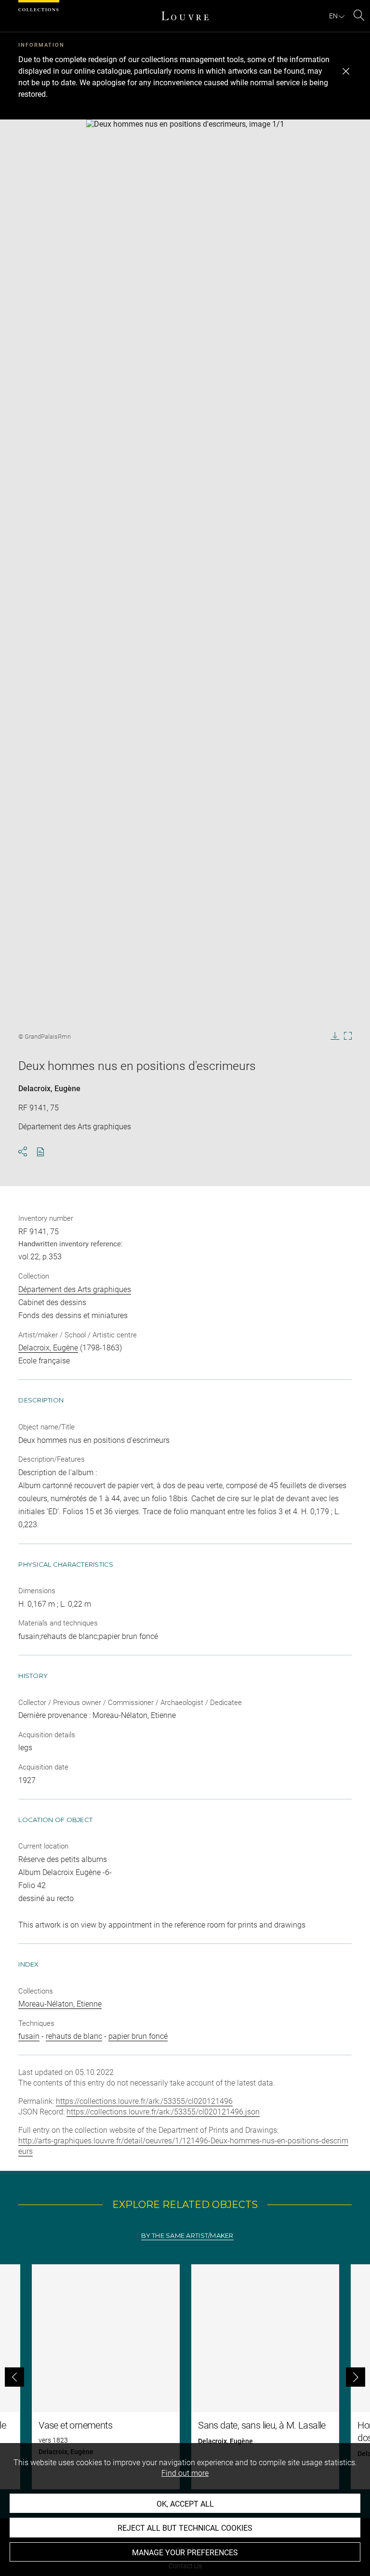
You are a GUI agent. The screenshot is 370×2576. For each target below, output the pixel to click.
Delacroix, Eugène (49, 1089)
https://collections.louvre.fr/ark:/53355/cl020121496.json (163, 2112)
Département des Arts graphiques (75, 1289)
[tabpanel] (185, 2377)
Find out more (185, 2473)
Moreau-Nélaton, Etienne (60, 2004)
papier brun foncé (138, 2036)
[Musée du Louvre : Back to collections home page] (185, 16)
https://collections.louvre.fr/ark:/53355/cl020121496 (144, 2101)
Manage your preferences (185, 2553)
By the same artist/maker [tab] (187, 2236)
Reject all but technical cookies (185, 2528)
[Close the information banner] (346, 71)
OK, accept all (185, 2504)
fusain (29, 2036)
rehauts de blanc (74, 2036)
